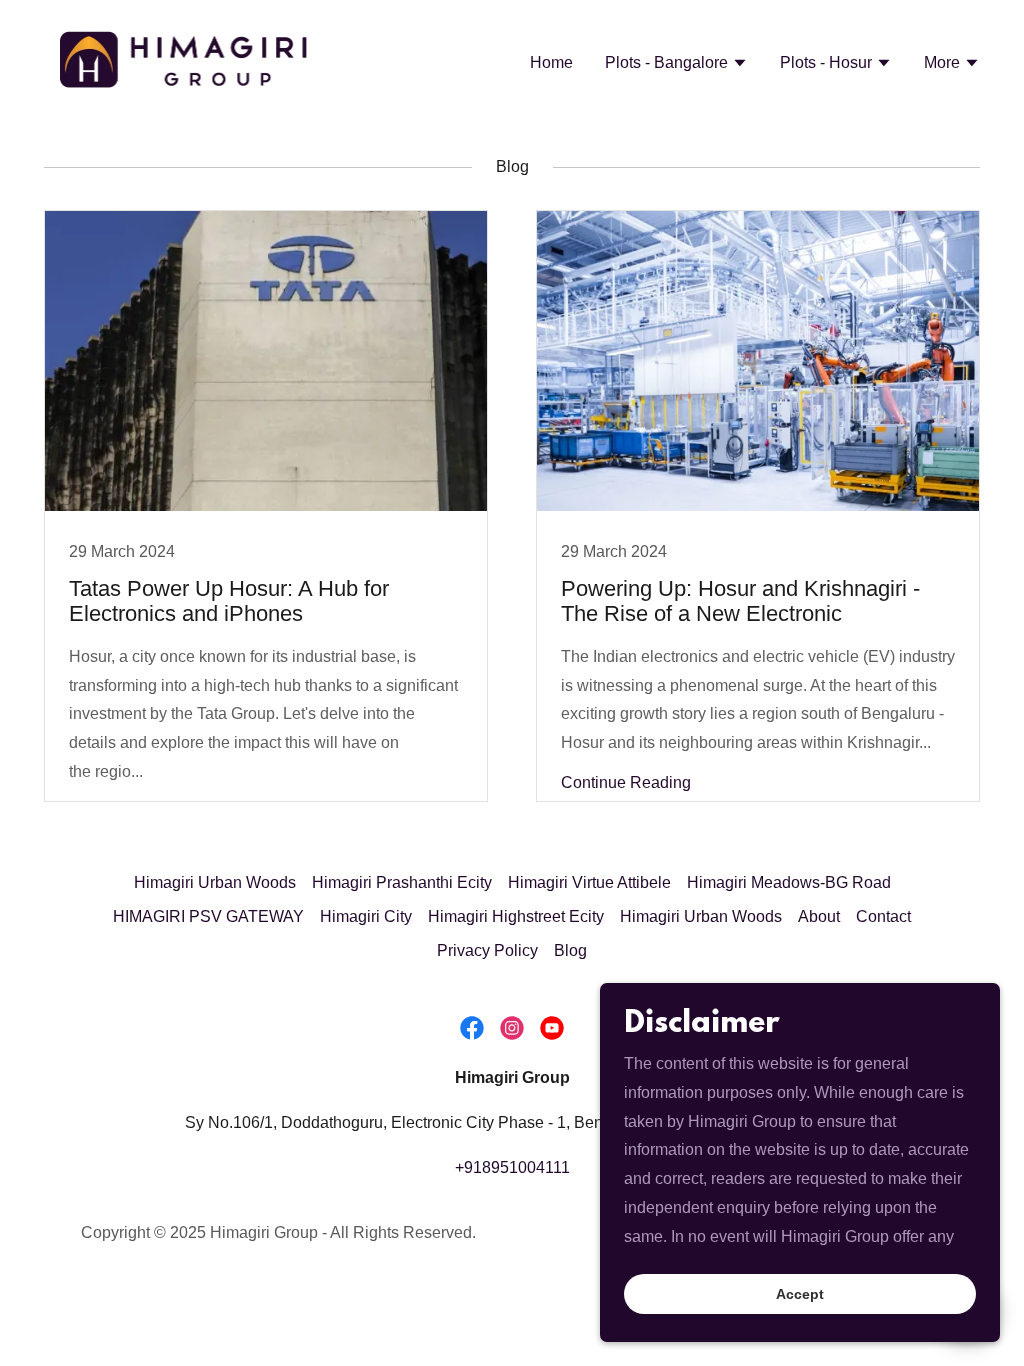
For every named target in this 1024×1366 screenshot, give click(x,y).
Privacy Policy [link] (487, 950)
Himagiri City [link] (366, 916)
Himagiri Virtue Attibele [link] (589, 882)
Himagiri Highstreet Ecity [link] (516, 916)
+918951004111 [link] (512, 1167)
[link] (184, 60)
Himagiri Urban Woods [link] (215, 882)
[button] (676, 65)
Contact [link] (883, 916)
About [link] (819, 916)
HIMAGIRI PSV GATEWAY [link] (208, 916)
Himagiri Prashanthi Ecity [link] (402, 882)
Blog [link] (570, 950)
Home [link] (551, 62)
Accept (800, 1294)
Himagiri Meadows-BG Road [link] (789, 882)
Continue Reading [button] (626, 782)
